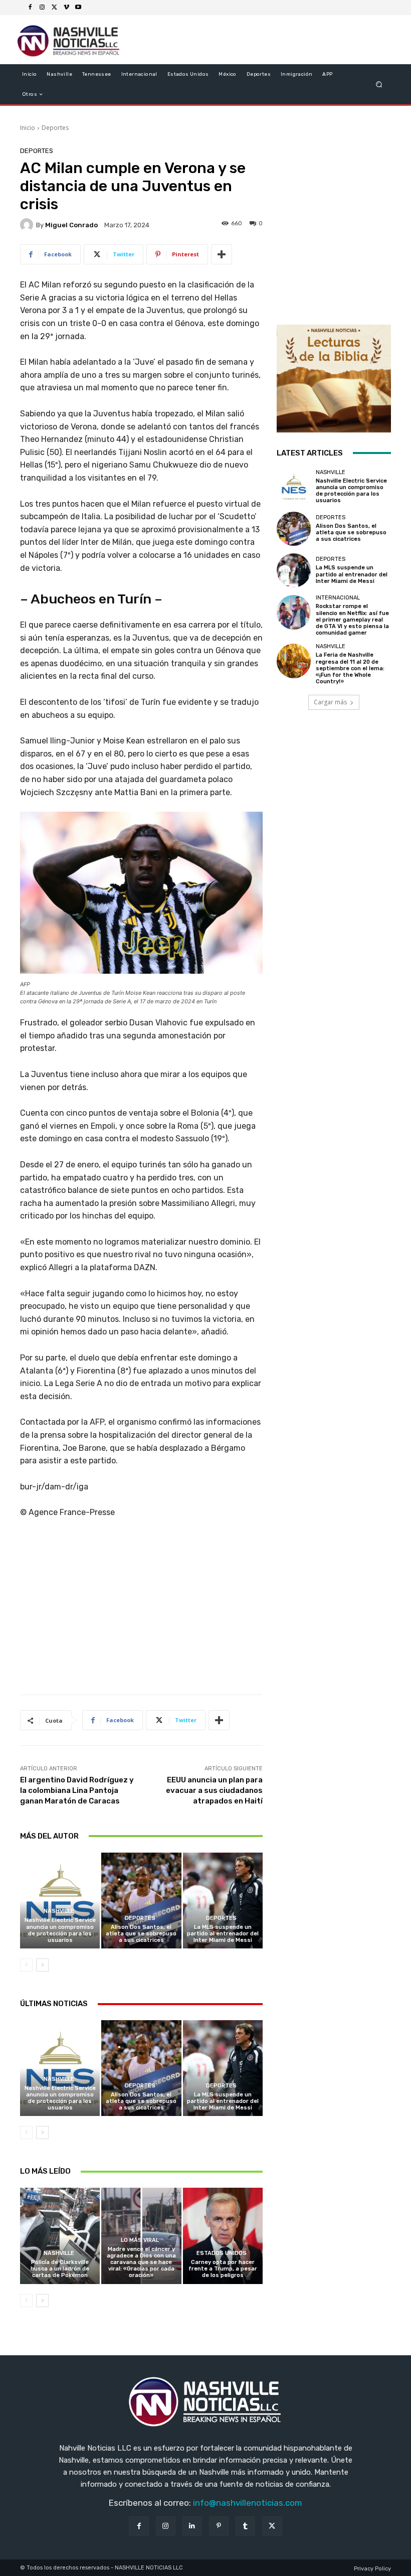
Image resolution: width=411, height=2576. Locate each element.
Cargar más (330, 702)
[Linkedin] (192, 2526)
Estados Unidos (222, 2253)
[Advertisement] (141, 1610)
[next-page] (42, 1965)
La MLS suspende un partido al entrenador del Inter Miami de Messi (223, 1934)
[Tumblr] (245, 2526)
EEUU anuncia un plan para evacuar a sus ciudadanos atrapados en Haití (214, 1790)
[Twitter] (54, 8)
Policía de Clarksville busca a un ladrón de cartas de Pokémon (60, 2269)
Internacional (338, 598)
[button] (379, 85)
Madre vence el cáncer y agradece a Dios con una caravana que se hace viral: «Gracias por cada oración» (141, 2262)
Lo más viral (140, 2240)
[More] (222, 254)
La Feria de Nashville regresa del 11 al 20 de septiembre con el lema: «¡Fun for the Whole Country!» (350, 668)
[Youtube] (78, 8)
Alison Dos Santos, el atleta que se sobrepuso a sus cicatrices (141, 1934)
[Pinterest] (219, 2526)
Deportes (55, 128)
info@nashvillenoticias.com (248, 2503)
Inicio (28, 128)
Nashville (59, 1911)
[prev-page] (26, 1965)
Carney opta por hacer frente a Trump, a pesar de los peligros (223, 2269)
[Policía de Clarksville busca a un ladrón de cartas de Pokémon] (60, 2236)
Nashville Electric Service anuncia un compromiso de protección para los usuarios (60, 1930)
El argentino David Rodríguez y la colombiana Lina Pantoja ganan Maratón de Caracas (77, 1790)
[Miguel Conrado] (28, 225)
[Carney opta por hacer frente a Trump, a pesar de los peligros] (223, 2236)
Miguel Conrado (71, 225)
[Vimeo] (66, 8)
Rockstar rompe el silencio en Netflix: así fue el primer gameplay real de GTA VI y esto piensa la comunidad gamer (352, 620)
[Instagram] (42, 8)
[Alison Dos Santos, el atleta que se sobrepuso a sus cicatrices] (141, 1901)
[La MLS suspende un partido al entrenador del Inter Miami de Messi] (223, 1901)
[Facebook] (30, 8)
